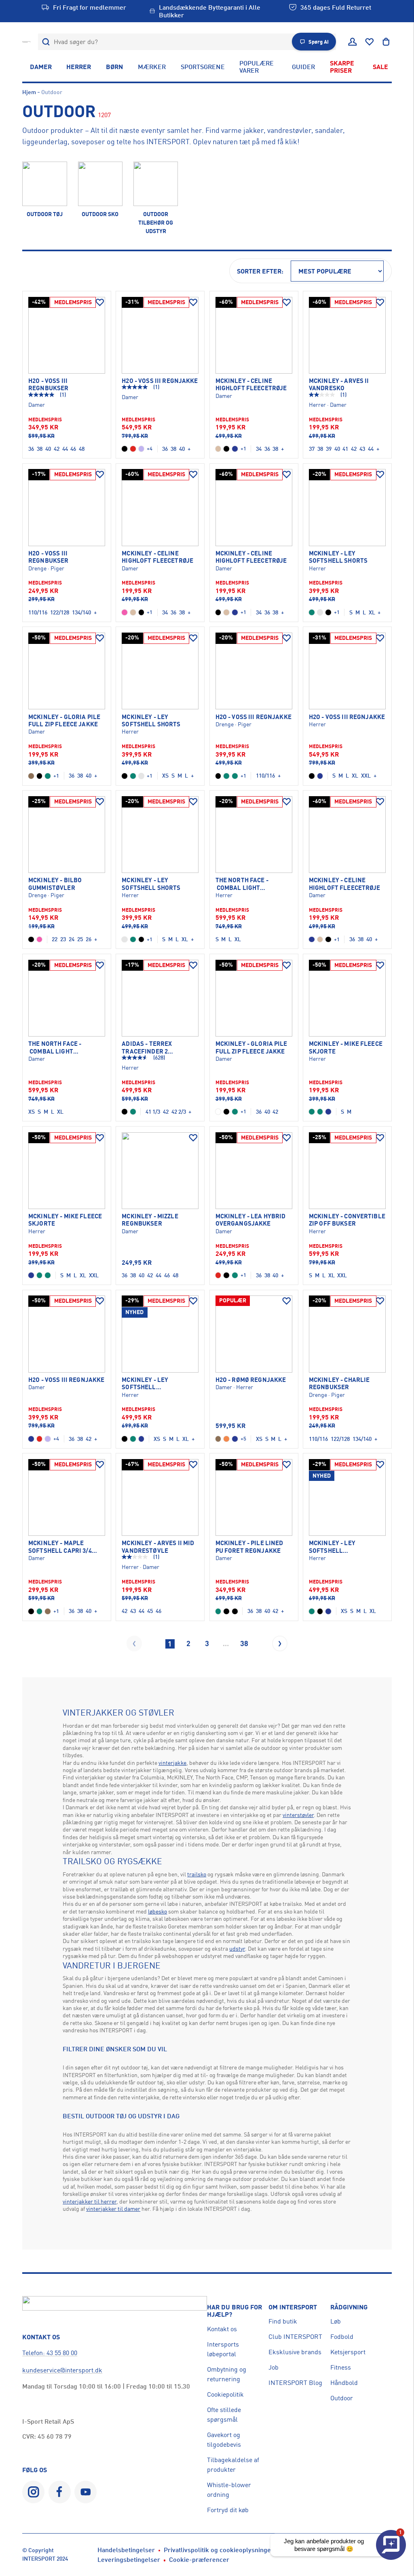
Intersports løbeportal (223, 2349)
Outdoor (342, 2398)
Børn (114, 67)
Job (274, 2367)
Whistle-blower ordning (229, 2490)
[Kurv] (386, 42)
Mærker (152, 67)
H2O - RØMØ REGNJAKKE (251, 1380)
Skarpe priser (342, 67)
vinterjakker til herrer (90, 2201)
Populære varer (257, 67)
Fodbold (342, 2336)
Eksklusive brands (295, 2352)
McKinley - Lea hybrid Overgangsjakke (251, 1220)
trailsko (197, 1874)
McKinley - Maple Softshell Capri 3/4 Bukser (60, 1547)
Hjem (29, 92)
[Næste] (280, 1643)
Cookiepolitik (225, 2394)
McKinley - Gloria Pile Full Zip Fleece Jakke (64, 721)
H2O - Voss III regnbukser (48, 385)
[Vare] (67, 335)
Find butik (283, 2321)
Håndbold (344, 2383)
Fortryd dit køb (228, 2510)
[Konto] (353, 42)
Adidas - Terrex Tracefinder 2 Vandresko (147, 1048)
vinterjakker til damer (113, 2209)
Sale (380, 67)
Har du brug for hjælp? (234, 2311)
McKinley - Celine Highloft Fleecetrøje (251, 385)
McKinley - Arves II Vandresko (339, 385)
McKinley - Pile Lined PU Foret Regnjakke (249, 1547)
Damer (41, 67)
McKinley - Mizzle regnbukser (150, 1220)
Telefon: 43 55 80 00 (50, 2353)
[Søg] (46, 42)
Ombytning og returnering (227, 2374)
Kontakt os (222, 2329)
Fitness (341, 2367)
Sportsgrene (203, 67)
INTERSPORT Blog (295, 2383)
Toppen (379, 2511)
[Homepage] (26, 42)
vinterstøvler (298, 1815)
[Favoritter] (370, 42)
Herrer (79, 67)
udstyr (237, 1948)
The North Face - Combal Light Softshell (242, 884)
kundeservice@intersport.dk (62, 2370)
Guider (303, 67)
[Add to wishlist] (100, 303)
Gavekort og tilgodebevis (224, 2439)
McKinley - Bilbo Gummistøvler (55, 884)
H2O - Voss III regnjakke (160, 381)
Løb (336, 2321)
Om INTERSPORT (293, 2307)
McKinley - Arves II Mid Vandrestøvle (158, 1547)
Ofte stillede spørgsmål (224, 2414)
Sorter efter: (260, 271)
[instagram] (33, 2492)
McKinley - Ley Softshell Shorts (338, 557)
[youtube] (86, 2492)
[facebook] (60, 2492)
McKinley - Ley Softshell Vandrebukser (146, 1384)
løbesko (157, 1911)
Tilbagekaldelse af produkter (233, 2465)
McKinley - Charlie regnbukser (339, 1384)
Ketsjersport (348, 2352)
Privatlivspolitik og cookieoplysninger (219, 2550)
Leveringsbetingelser (129, 2559)
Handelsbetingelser (126, 2550)
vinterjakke (172, 1763)
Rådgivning (349, 2307)
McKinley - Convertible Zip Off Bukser (347, 1220)
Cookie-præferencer (199, 2559)
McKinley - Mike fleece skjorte (346, 1047)
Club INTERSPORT (295, 2336)
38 (244, 1643)
